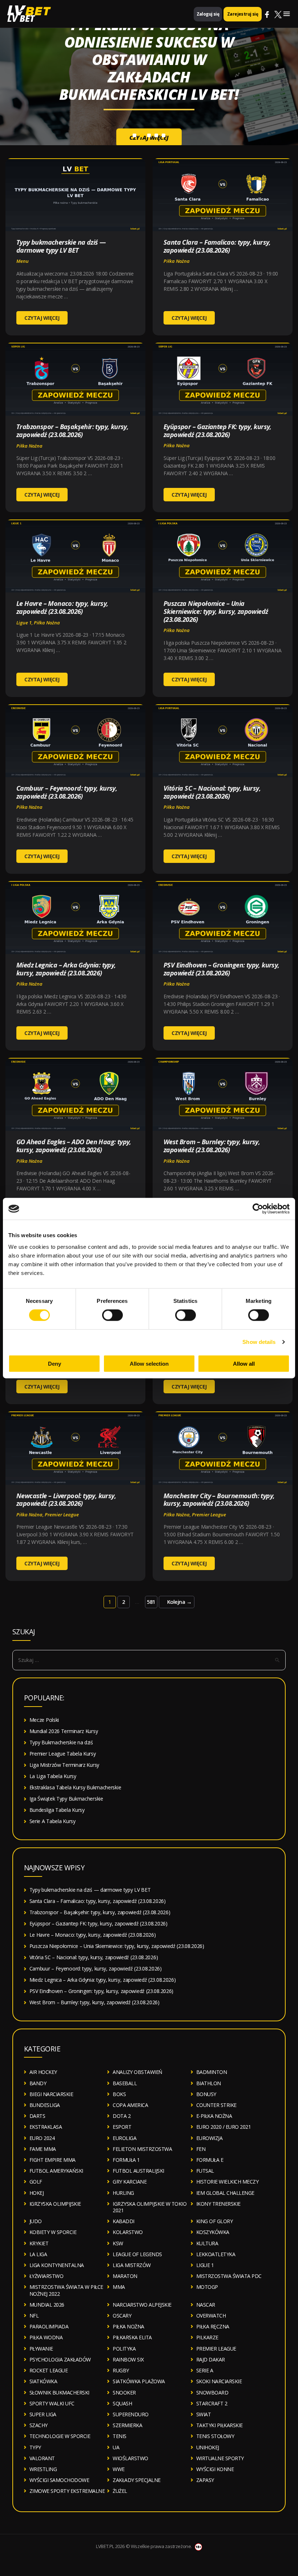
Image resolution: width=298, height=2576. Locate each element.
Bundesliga (45, 2105)
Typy (35, 2447)
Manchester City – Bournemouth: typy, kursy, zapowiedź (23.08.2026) (219, 1500)
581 (151, 1602)
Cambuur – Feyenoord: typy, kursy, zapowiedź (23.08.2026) (67, 792)
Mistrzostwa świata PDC (229, 2276)
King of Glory (215, 2221)
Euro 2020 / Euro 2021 (224, 2127)
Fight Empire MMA (53, 2160)
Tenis (120, 2436)
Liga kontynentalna (57, 2265)
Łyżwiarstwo (47, 2276)
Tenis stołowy (215, 2436)
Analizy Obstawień (138, 2072)
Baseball (125, 2083)
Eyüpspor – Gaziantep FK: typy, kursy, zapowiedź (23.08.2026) (218, 431)
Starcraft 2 (212, 2403)
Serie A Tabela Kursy (53, 1821)
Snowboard (212, 2392)
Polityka (124, 2349)
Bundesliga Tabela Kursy (57, 1810)
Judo (36, 2221)
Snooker (124, 2392)
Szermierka (127, 2425)
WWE (119, 2469)
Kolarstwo (128, 2232)
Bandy (38, 2083)
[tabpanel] (149, 73)
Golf (36, 2182)
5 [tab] (164, 135)
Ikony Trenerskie (218, 2204)
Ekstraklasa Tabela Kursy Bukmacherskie (75, 1787)
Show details (259, 1342)
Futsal (205, 2171)
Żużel (120, 2491)
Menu (23, 261)
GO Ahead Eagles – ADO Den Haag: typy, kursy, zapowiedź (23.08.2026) (74, 1146)
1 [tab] (134, 135)
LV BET (21, 18)
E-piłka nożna (214, 2116)
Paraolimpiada (49, 2326)
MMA (119, 2287)
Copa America (130, 2105)
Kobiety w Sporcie (53, 2232)
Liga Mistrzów (132, 2265)
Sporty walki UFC (52, 2403)
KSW (118, 2243)
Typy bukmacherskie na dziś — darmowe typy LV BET (61, 246)
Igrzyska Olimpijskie (55, 2204)
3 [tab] (149, 135)
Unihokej (208, 2447)
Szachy (39, 2425)
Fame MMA (43, 2149)
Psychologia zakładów (60, 2359)
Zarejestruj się (243, 14)
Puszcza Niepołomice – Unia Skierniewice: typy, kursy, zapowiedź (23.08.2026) (216, 611)
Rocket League (49, 2370)
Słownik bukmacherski (59, 2392)
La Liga (38, 2254)
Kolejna (180, 1602)
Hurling (123, 2193)
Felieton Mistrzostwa (142, 2149)
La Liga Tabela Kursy (53, 1776)
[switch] (112, 1315)
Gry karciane (130, 2182)
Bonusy (206, 2094)
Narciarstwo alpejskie (142, 2305)
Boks (119, 2094)
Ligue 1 (24, 623)
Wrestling (43, 2469)
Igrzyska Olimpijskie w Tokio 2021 (150, 2207)
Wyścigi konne (215, 2469)
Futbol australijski (138, 2171)
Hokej (37, 2193)
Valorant (42, 2458)
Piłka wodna (46, 2337)
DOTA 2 (122, 2116)
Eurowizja (210, 2138)
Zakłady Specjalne (137, 2480)
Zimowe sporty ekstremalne (67, 2491)
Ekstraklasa (46, 2127)
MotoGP (207, 2287)
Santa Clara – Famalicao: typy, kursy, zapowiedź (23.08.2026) (217, 246)
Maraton (125, 2276)
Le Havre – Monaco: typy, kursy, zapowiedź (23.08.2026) (62, 607)
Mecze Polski (44, 1720)
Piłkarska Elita (132, 2337)
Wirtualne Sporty (220, 2458)
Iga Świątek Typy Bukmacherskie (66, 1799)
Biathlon (209, 2083)
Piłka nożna (177, 261)
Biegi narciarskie (51, 2094)
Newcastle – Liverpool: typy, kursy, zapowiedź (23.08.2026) (66, 1500)
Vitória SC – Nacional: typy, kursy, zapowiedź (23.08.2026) (212, 792)
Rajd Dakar (211, 2359)
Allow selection (149, 1363)
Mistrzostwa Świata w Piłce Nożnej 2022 (66, 2290)
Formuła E (210, 2160)
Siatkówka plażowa (139, 2381)
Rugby (121, 2370)
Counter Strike (216, 2105)
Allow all (244, 1363)
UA (116, 2447)
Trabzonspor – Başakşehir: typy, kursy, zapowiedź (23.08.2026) (72, 431)
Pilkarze (207, 2337)
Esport (122, 2127)
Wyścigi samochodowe (59, 2480)
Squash (122, 2403)
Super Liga (43, 2414)
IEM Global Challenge (225, 2193)
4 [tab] (156, 135)
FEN (201, 2149)
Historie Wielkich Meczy (227, 2182)
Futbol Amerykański (56, 2171)
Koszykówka (213, 2232)
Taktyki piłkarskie (220, 2425)
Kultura (207, 2243)
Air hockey (43, 2072)
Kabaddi (124, 2221)
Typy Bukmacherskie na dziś (61, 1742)
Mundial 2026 (47, 2305)
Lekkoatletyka (216, 2254)
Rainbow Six (128, 2359)
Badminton (212, 2072)
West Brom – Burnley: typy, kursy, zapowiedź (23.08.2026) (212, 1146)
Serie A (205, 2370)
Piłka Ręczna (213, 2326)
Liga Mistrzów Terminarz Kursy (64, 1765)
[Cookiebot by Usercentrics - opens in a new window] (258, 1209)
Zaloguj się (208, 14)
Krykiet (39, 2243)
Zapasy (205, 2480)
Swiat (204, 2414)
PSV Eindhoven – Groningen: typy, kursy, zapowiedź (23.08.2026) (222, 969)
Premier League (62, 1515)
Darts (37, 2116)
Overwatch (211, 2316)
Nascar (206, 2305)
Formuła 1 (126, 2160)
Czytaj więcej (149, 111)
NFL (34, 2316)
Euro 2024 (42, 2138)
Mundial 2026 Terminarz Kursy (64, 1731)
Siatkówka (43, 2381)
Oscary (122, 2316)
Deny (55, 1363)
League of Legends (137, 2254)
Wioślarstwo (130, 2458)
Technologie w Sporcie (60, 2436)
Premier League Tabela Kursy (63, 1754)
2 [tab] (142, 135)
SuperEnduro (131, 2414)
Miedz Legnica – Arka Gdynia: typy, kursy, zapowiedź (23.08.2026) (66, 969)
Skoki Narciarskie (219, 2381)
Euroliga (124, 2138)
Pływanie (41, 2349)
